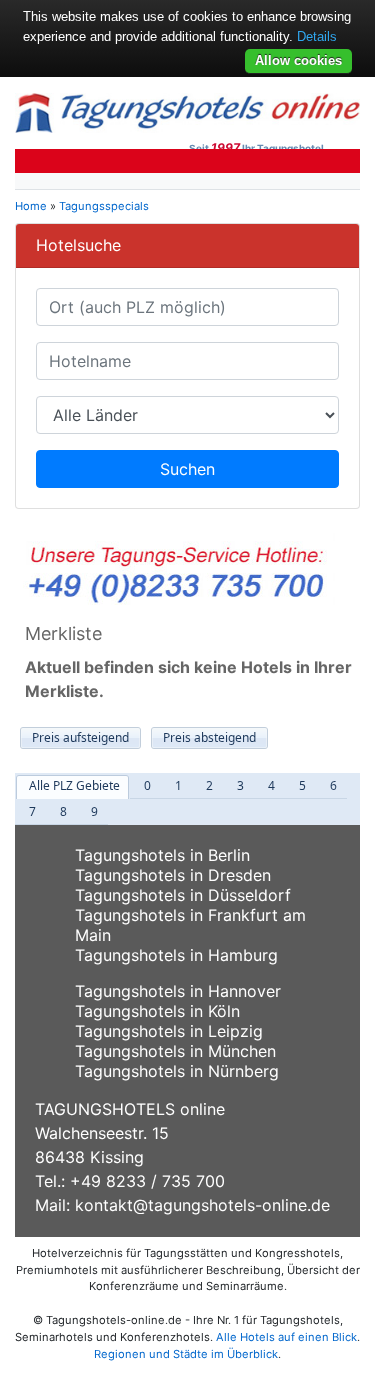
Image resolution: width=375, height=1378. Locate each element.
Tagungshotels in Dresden (173, 875)
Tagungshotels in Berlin (162, 855)
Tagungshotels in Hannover (178, 991)
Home (31, 206)
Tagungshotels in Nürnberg (177, 1071)
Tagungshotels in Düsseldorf (183, 895)
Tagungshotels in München (175, 1051)
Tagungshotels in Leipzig (169, 1031)
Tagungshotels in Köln (157, 1011)
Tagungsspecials (104, 206)
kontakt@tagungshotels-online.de (202, 1205)
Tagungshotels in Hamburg (176, 955)
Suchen (187, 469)
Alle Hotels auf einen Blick (286, 1337)
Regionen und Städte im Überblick (186, 1354)
